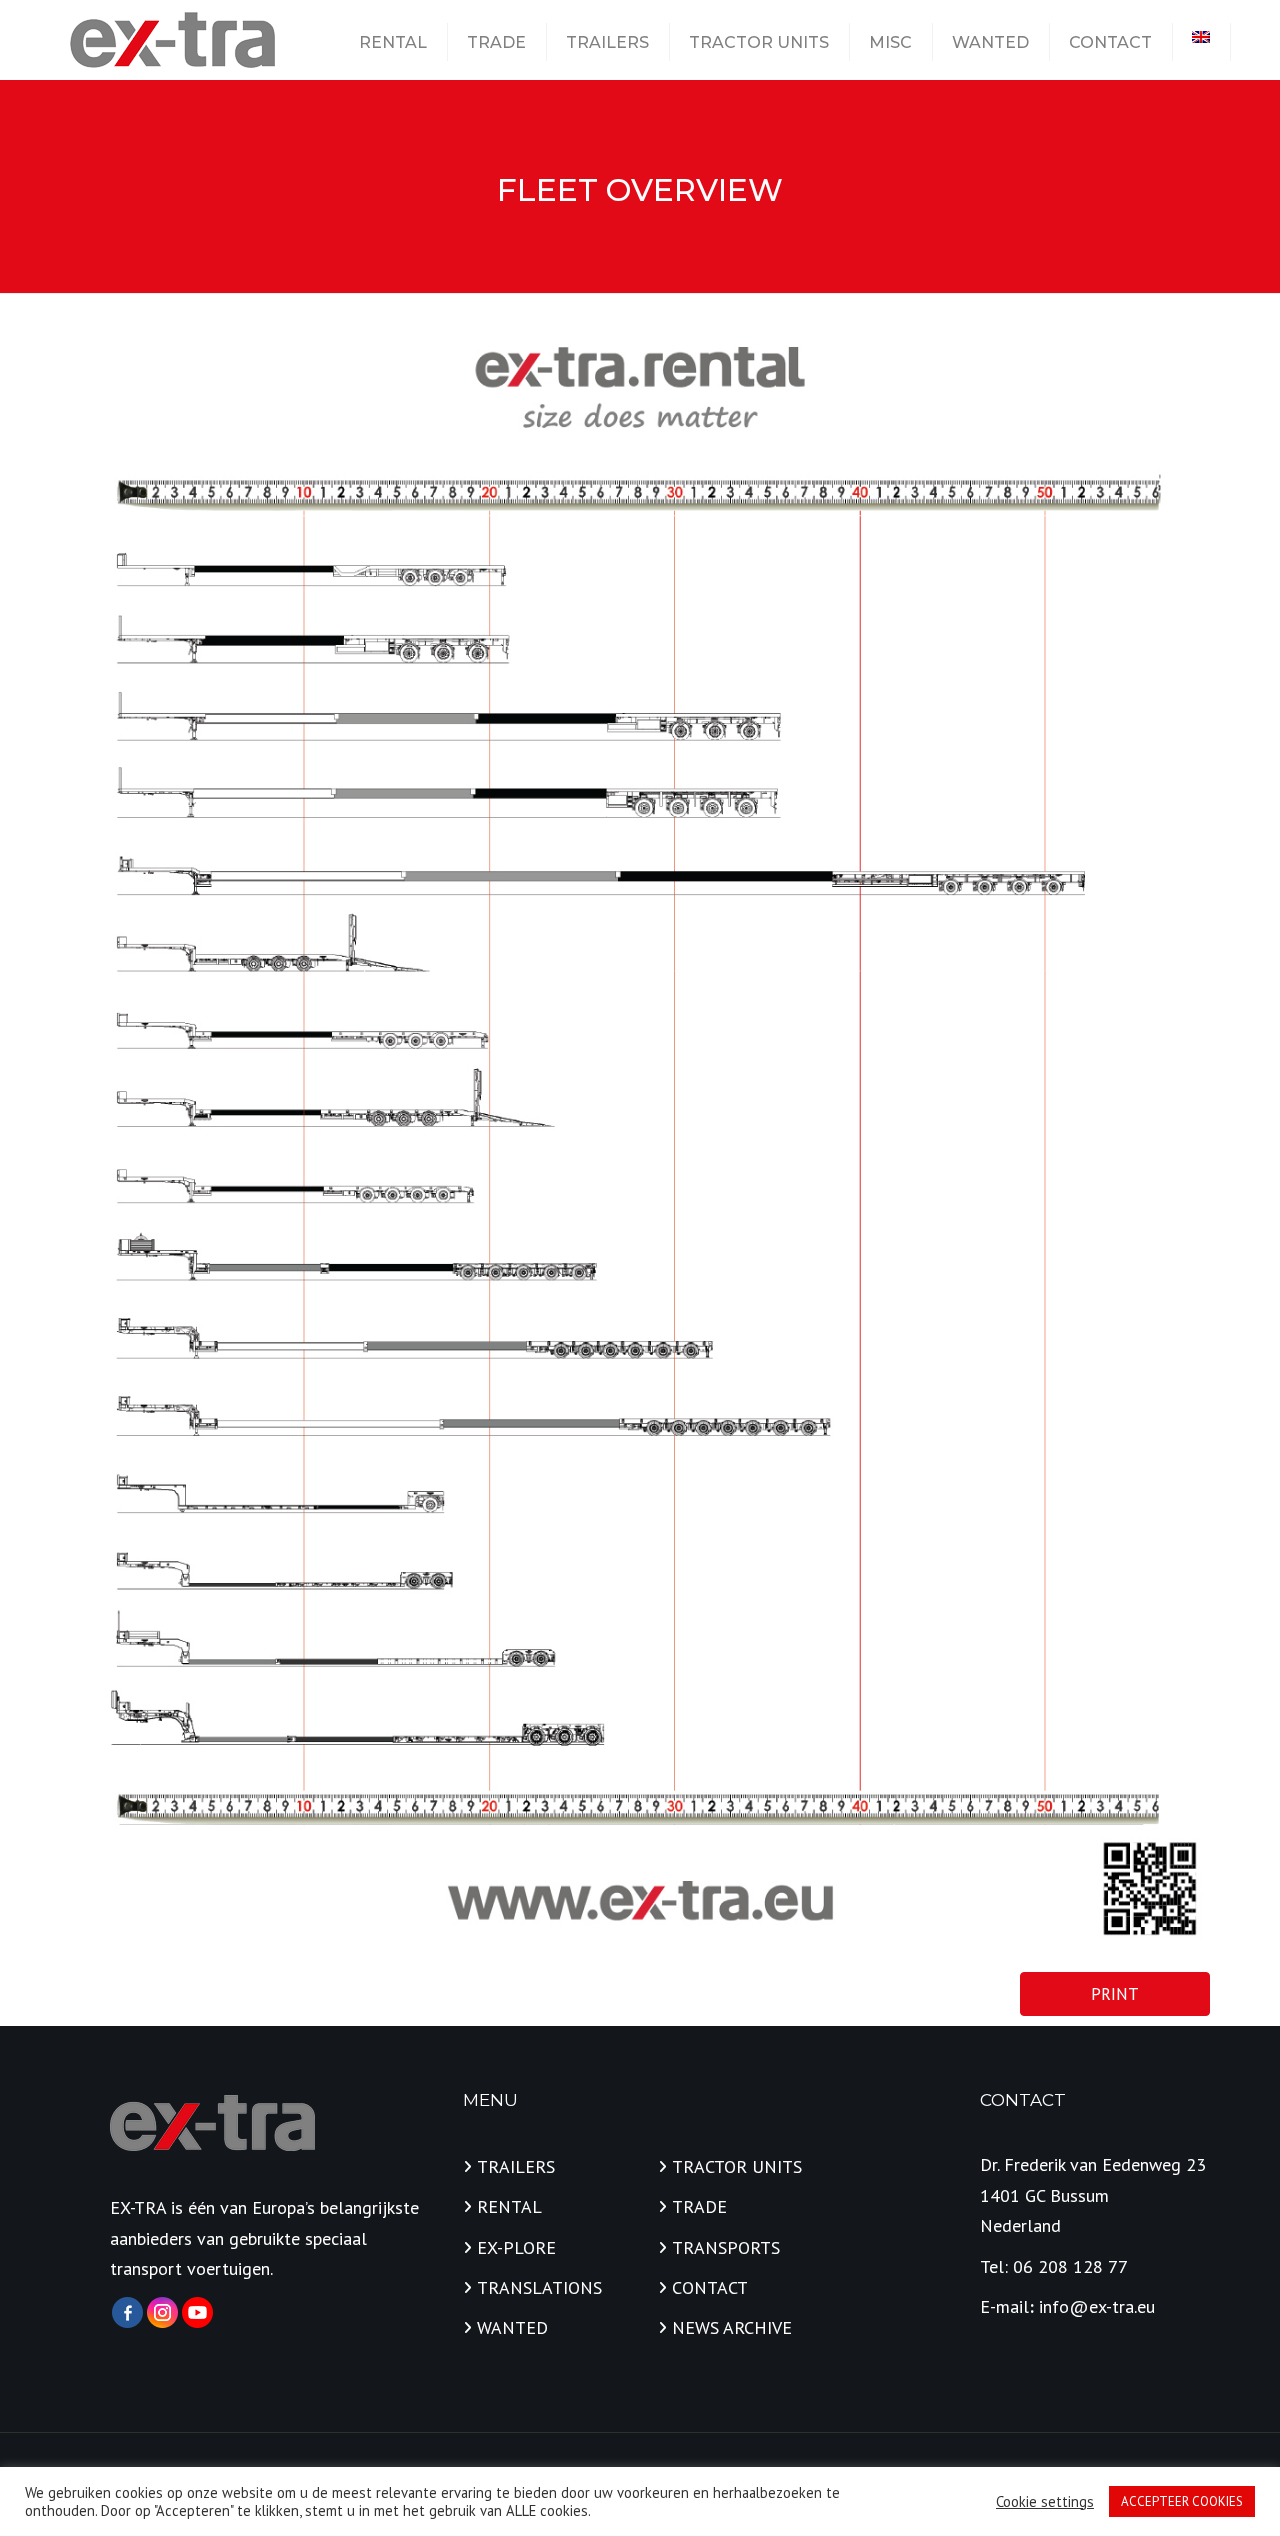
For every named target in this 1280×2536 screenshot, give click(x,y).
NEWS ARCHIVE (732, 2327)
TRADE (496, 42)
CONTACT (1110, 42)
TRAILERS (607, 42)
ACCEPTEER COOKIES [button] (1182, 2501)
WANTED (990, 42)
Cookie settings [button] (1045, 2502)
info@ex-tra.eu (1097, 2306)
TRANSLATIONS (539, 2287)
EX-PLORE (516, 2247)
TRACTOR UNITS (759, 42)
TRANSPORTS (726, 2247)
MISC (890, 42)
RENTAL (393, 42)
